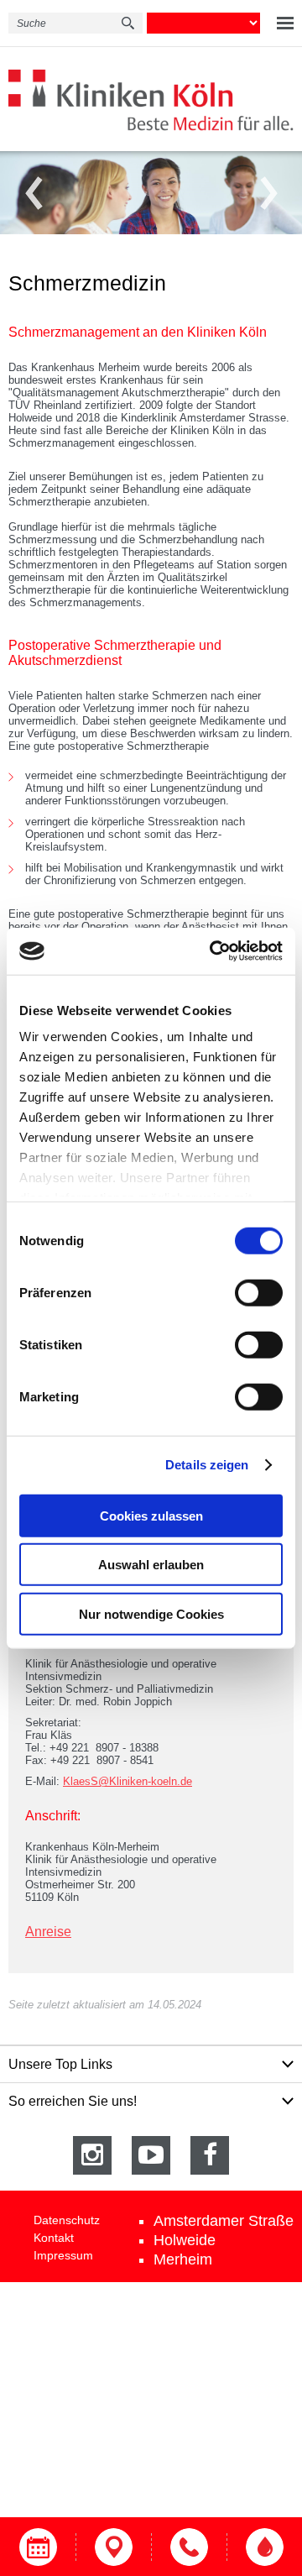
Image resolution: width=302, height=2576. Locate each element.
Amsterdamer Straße (224, 2221)
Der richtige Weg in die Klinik (113, 2547)
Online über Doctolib (38, 2547)
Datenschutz (67, 2220)
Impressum (63, 2255)
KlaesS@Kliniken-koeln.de (128, 1781)
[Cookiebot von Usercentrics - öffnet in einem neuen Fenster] (213, 951)
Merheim (183, 2259)
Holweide (185, 2240)
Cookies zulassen (151, 1515)
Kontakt (54, 2238)
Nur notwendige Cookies (151, 1613)
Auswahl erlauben (151, 1565)
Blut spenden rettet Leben (264, 2547)
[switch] (259, 1292)
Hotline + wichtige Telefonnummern (189, 2547)
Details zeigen (207, 1465)
